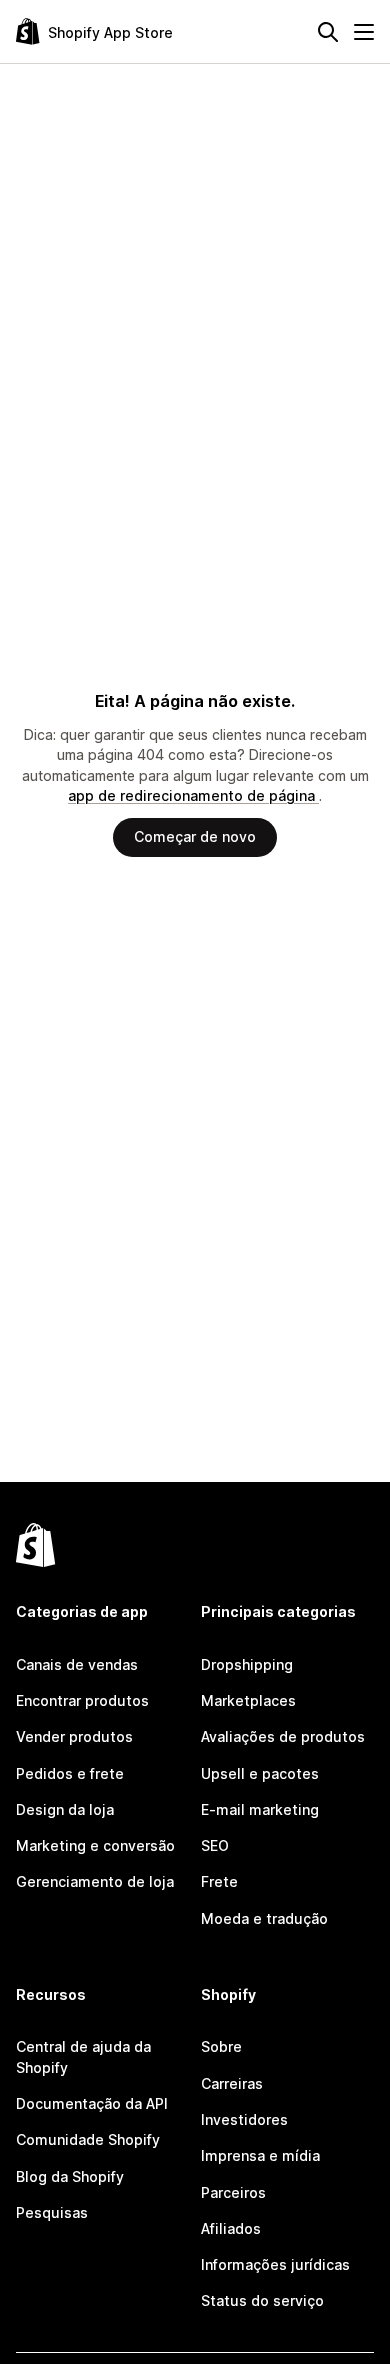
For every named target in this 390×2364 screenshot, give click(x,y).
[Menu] (364, 32)
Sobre (221, 2046)
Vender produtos (74, 1736)
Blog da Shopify (70, 2176)
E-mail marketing (260, 1809)
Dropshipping (247, 1664)
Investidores (244, 2119)
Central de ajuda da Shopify (83, 2056)
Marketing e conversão (95, 1845)
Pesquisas (52, 2212)
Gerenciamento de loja (95, 1881)
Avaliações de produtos (283, 1736)
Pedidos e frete (70, 1773)
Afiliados (231, 2228)
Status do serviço (262, 2300)
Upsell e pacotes (260, 1773)
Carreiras (232, 2083)
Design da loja (65, 1809)
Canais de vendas (77, 1664)
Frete (219, 1881)
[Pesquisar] (328, 32)
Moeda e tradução (264, 1918)
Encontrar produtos (82, 1700)
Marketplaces (248, 1700)
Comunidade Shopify (88, 2139)
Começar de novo (195, 836)
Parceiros (233, 2192)
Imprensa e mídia (260, 2155)
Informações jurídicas (275, 2264)
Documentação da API (92, 2103)
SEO (215, 1845)
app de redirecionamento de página (193, 795)
